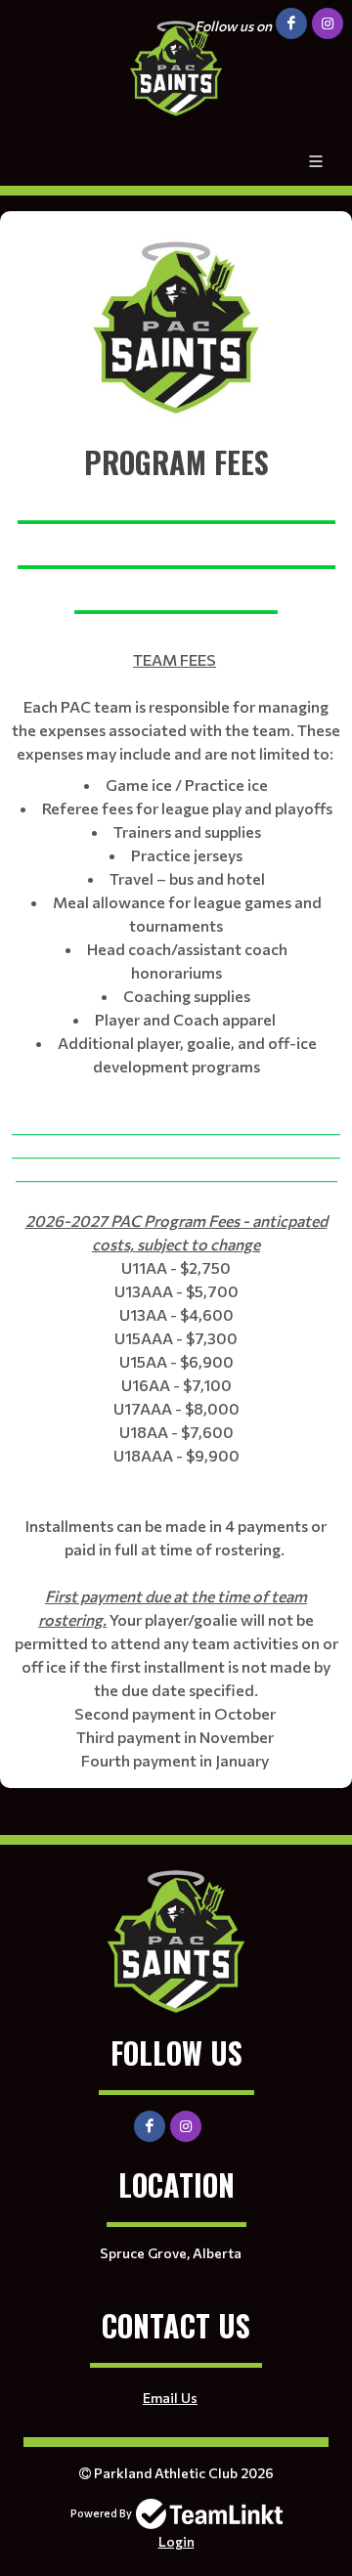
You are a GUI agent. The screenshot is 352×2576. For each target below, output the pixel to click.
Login (176, 2541)
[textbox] (176, 326)
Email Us (170, 2398)
